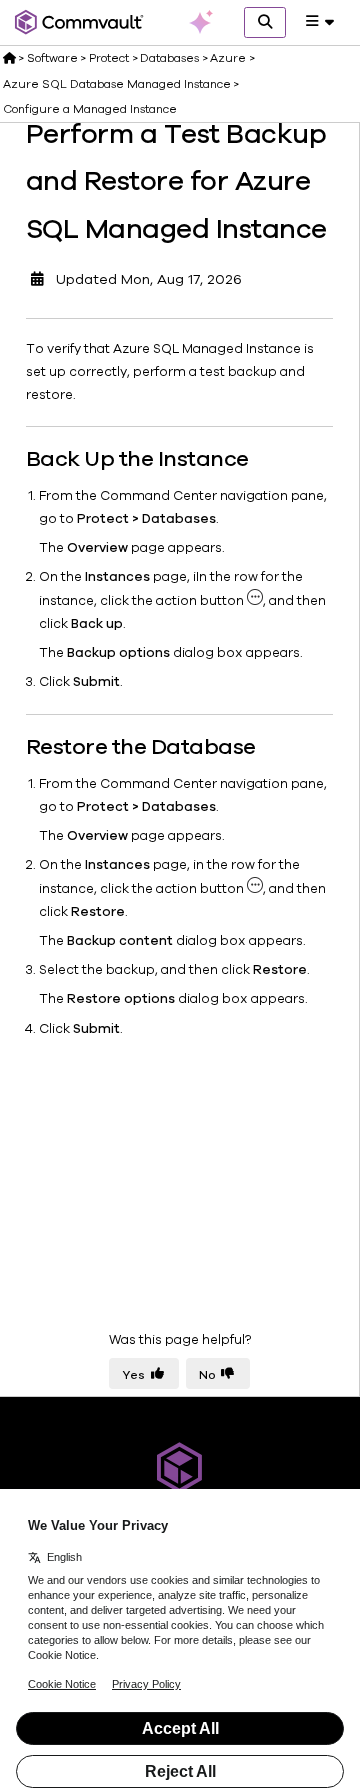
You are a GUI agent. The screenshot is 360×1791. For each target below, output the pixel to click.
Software (52, 58)
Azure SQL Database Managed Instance (117, 84)
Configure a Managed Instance (90, 109)
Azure (228, 58)
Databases (169, 58)
